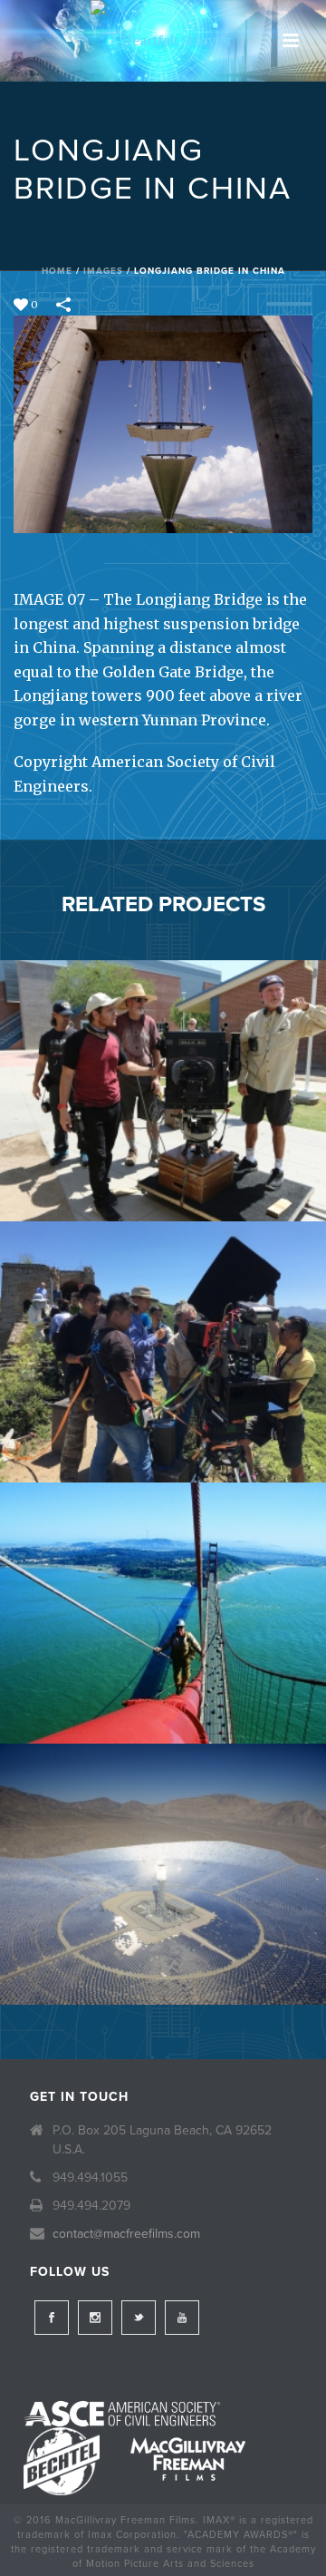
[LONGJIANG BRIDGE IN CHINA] (163, 423)
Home (57, 271)
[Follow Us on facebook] (52, 2318)
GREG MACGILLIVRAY (163, 1174)
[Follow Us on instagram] (95, 2318)
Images (103, 271)
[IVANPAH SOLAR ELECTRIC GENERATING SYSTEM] (163, 1817)
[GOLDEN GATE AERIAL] (163, 1556)
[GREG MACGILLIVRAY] (163, 1034)
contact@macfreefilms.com (126, 2234)
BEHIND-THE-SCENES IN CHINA (163, 1435)
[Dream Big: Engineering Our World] (163, 41)
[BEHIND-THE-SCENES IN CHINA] (163, 1295)
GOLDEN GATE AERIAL (163, 1696)
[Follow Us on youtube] (182, 2318)
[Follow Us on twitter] (139, 2318)
